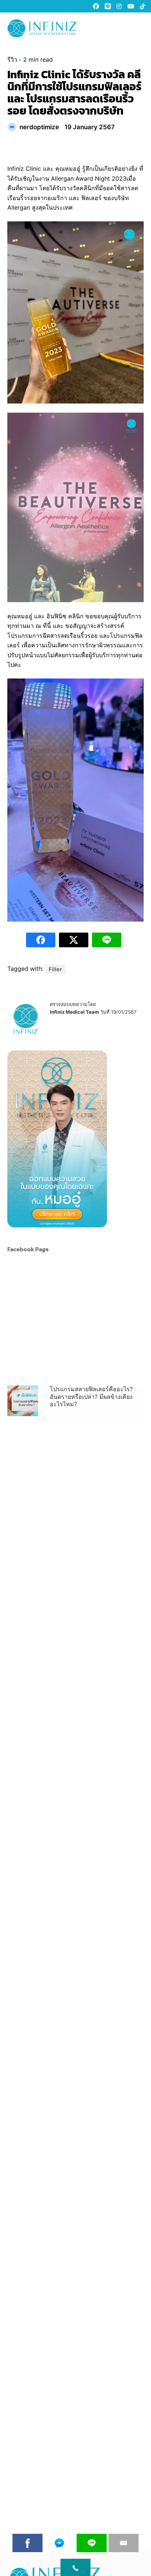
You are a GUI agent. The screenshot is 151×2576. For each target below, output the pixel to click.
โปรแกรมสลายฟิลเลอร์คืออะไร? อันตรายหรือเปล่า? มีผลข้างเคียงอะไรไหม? (91, 1397)
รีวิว (12, 59)
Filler (55, 969)
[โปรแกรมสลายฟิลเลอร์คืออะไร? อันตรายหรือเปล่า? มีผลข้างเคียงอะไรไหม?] (23, 1401)
